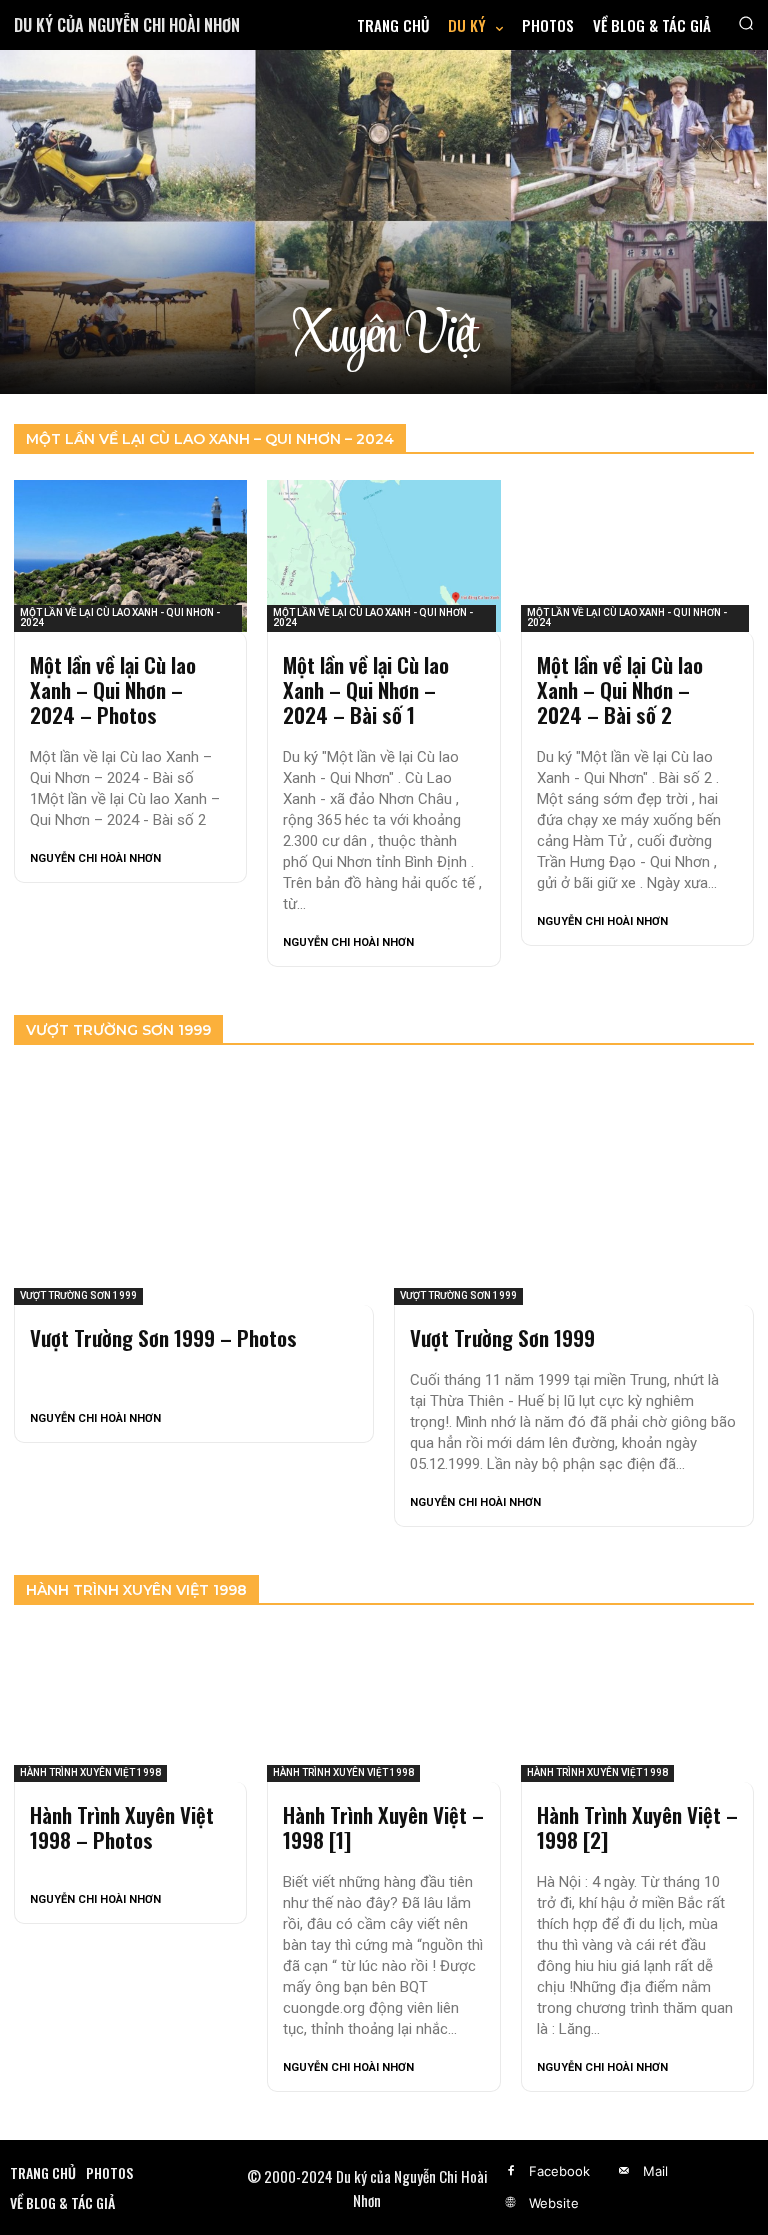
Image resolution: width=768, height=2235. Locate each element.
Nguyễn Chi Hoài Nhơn (95, 858)
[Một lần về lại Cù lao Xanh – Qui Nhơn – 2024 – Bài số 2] (637, 556)
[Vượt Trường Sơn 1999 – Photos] (194, 1188)
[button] (746, 23)
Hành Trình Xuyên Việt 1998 (90, 1772)
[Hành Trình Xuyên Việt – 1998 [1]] (383, 1707)
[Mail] (624, 2172)
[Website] (511, 2204)
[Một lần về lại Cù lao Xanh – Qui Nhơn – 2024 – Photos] (130, 556)
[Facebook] (511, 2172)
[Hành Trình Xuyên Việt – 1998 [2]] (637, 1707)
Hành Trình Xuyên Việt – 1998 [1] (383, 1827)
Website (554, 2203)
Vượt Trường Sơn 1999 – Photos (163, 1337)
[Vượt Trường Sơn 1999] (574, 1188)
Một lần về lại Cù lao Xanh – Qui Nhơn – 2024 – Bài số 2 (620, 689)
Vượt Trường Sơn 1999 (78, 1295)
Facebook (559, 2171)
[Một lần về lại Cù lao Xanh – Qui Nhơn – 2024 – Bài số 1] (383, 556)
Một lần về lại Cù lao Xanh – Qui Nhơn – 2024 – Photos (113, 689)
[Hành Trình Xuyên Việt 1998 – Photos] (130, 1707)
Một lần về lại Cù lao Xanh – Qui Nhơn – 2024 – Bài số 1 (366, 689)
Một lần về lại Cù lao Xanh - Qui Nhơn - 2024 (120, 617)
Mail (655, 2171)
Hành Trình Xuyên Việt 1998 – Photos (122, 1827)
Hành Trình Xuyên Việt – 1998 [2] (637, 1827)
